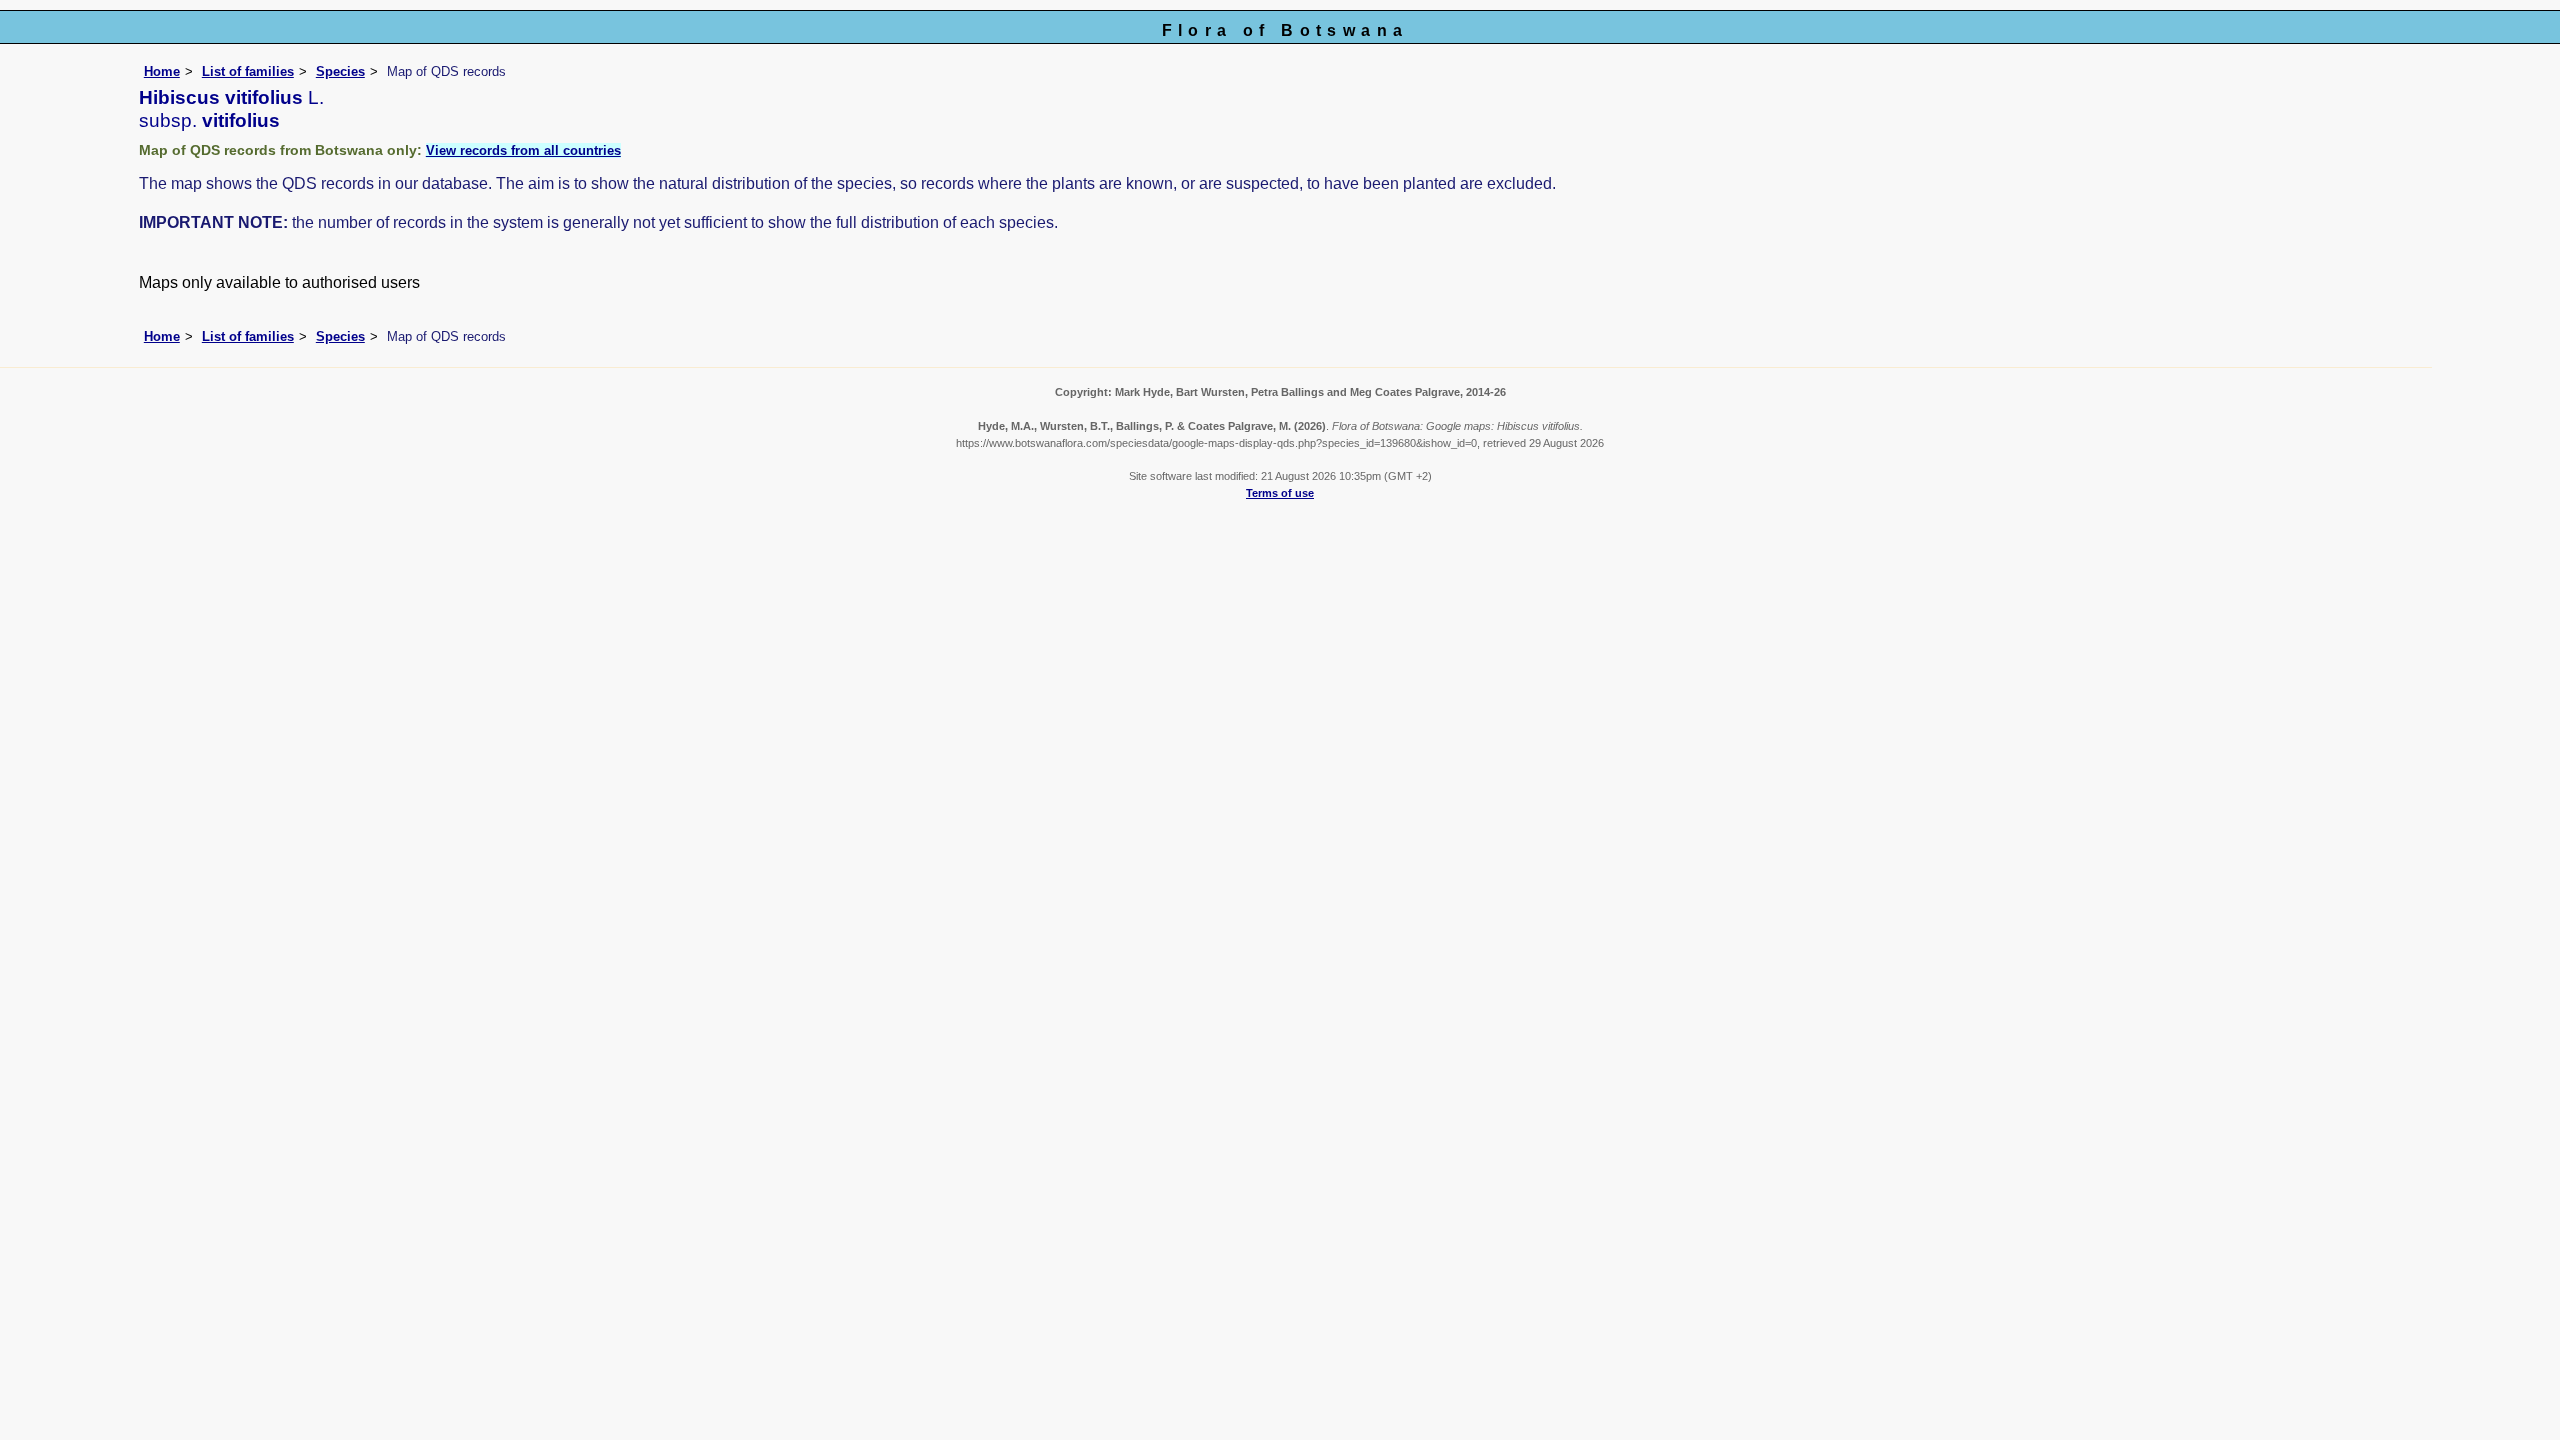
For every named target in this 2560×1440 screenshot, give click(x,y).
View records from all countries (523, 150)
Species (340, 71)
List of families (248, 71)
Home (162, 71)
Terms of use (1280, 493)
